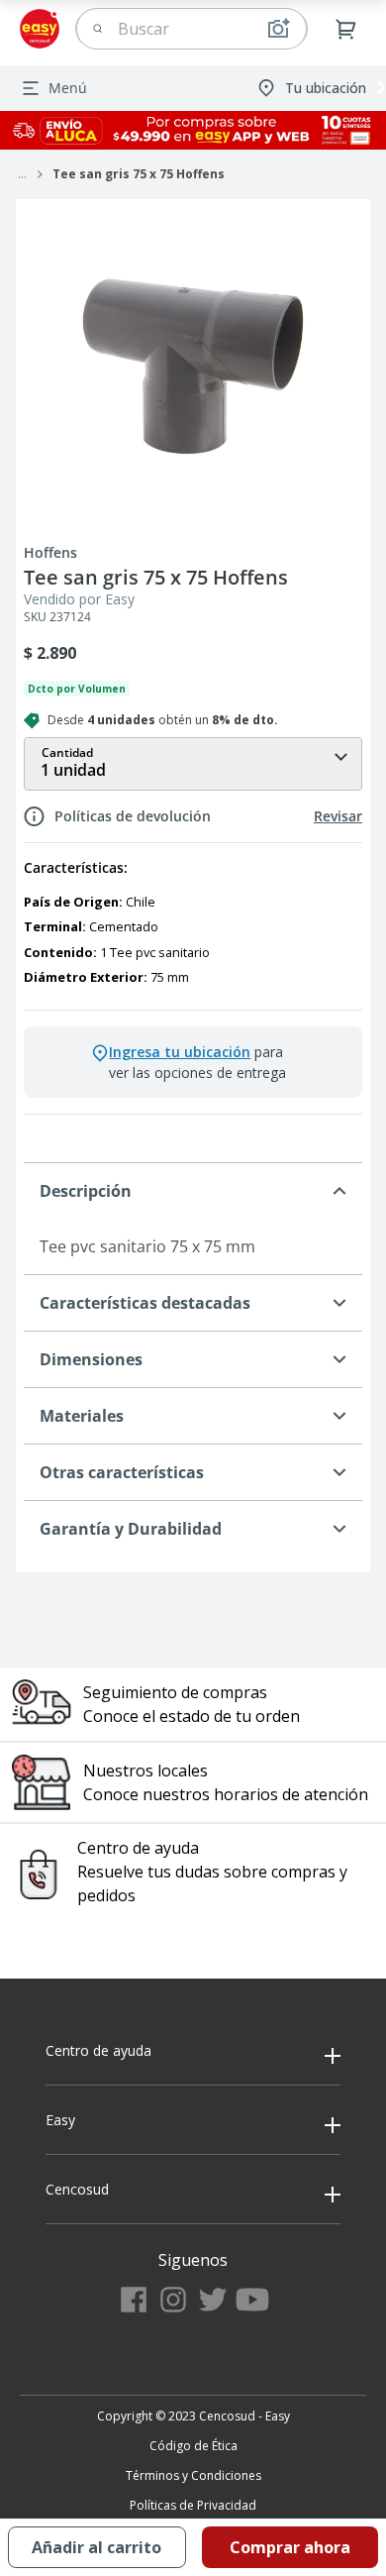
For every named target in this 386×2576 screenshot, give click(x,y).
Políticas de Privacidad (193, 2505)
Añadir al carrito (96, 2547)
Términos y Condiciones (193, 2475)
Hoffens (50, 553)
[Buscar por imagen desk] (278, 29)
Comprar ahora (290, 2547)
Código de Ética (193, 2446)
